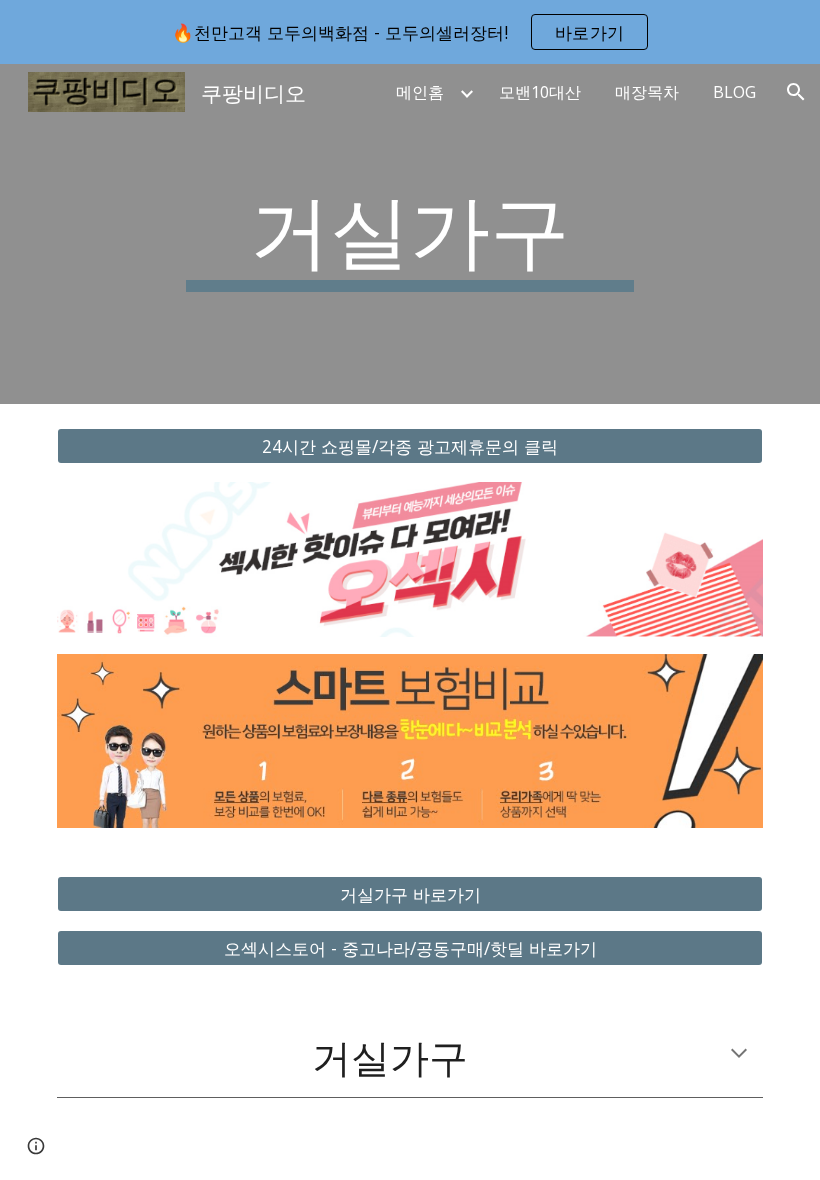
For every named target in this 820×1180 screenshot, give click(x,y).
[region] (410, 32)
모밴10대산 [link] (540, 92)
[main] (410, 234)
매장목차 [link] (647, 92)
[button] (796, 92)
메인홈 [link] (420, 92)
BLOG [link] (734, 92)
